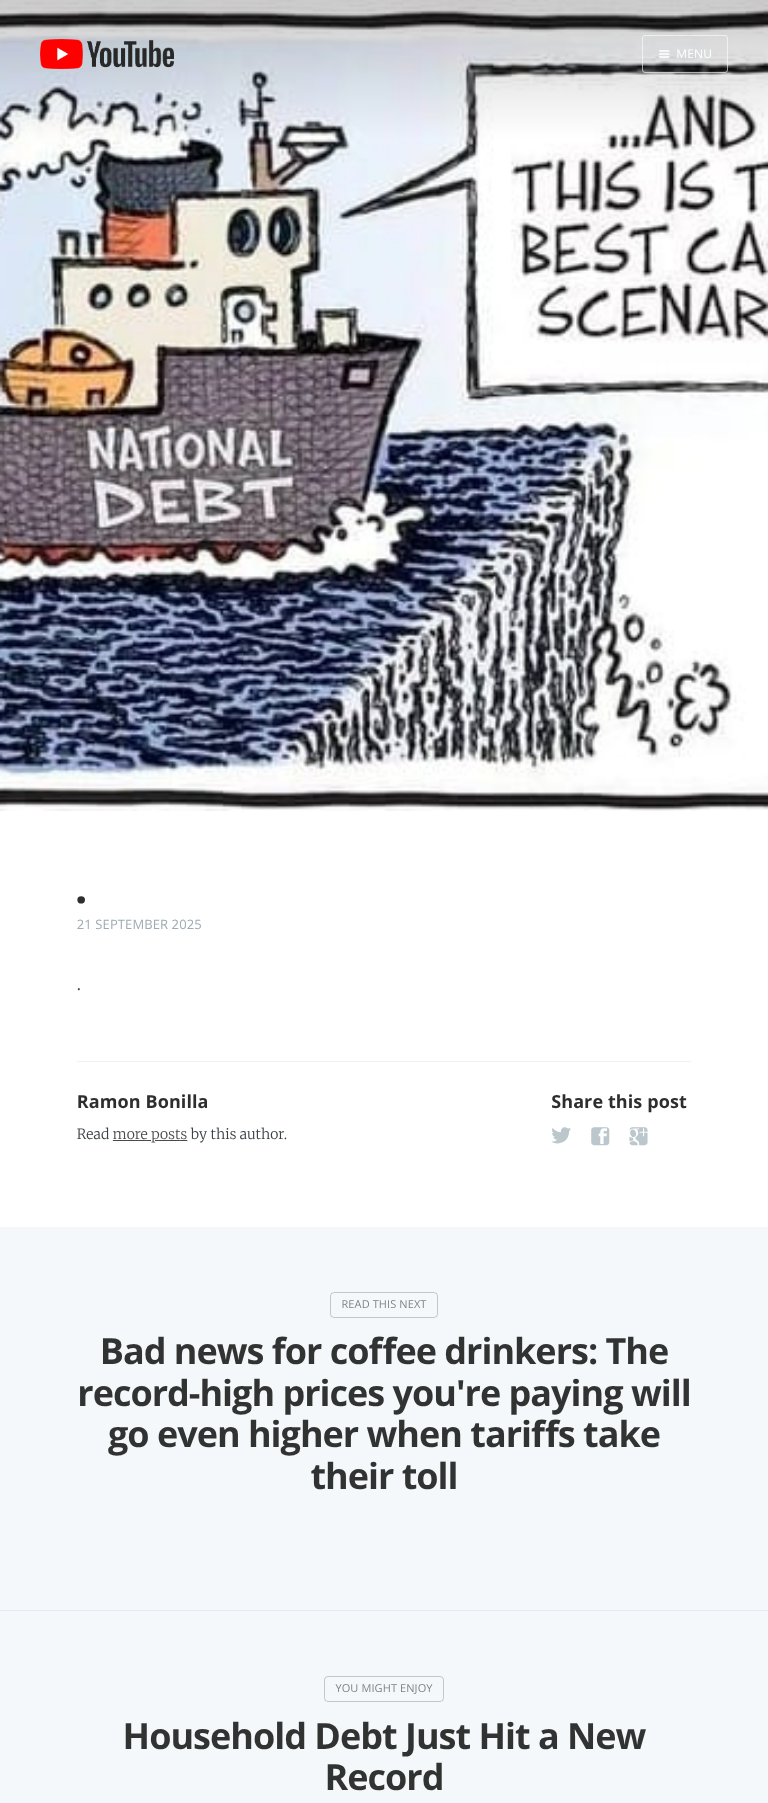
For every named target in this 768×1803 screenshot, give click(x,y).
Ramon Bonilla (143, 1102)
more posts (150, 1134)
